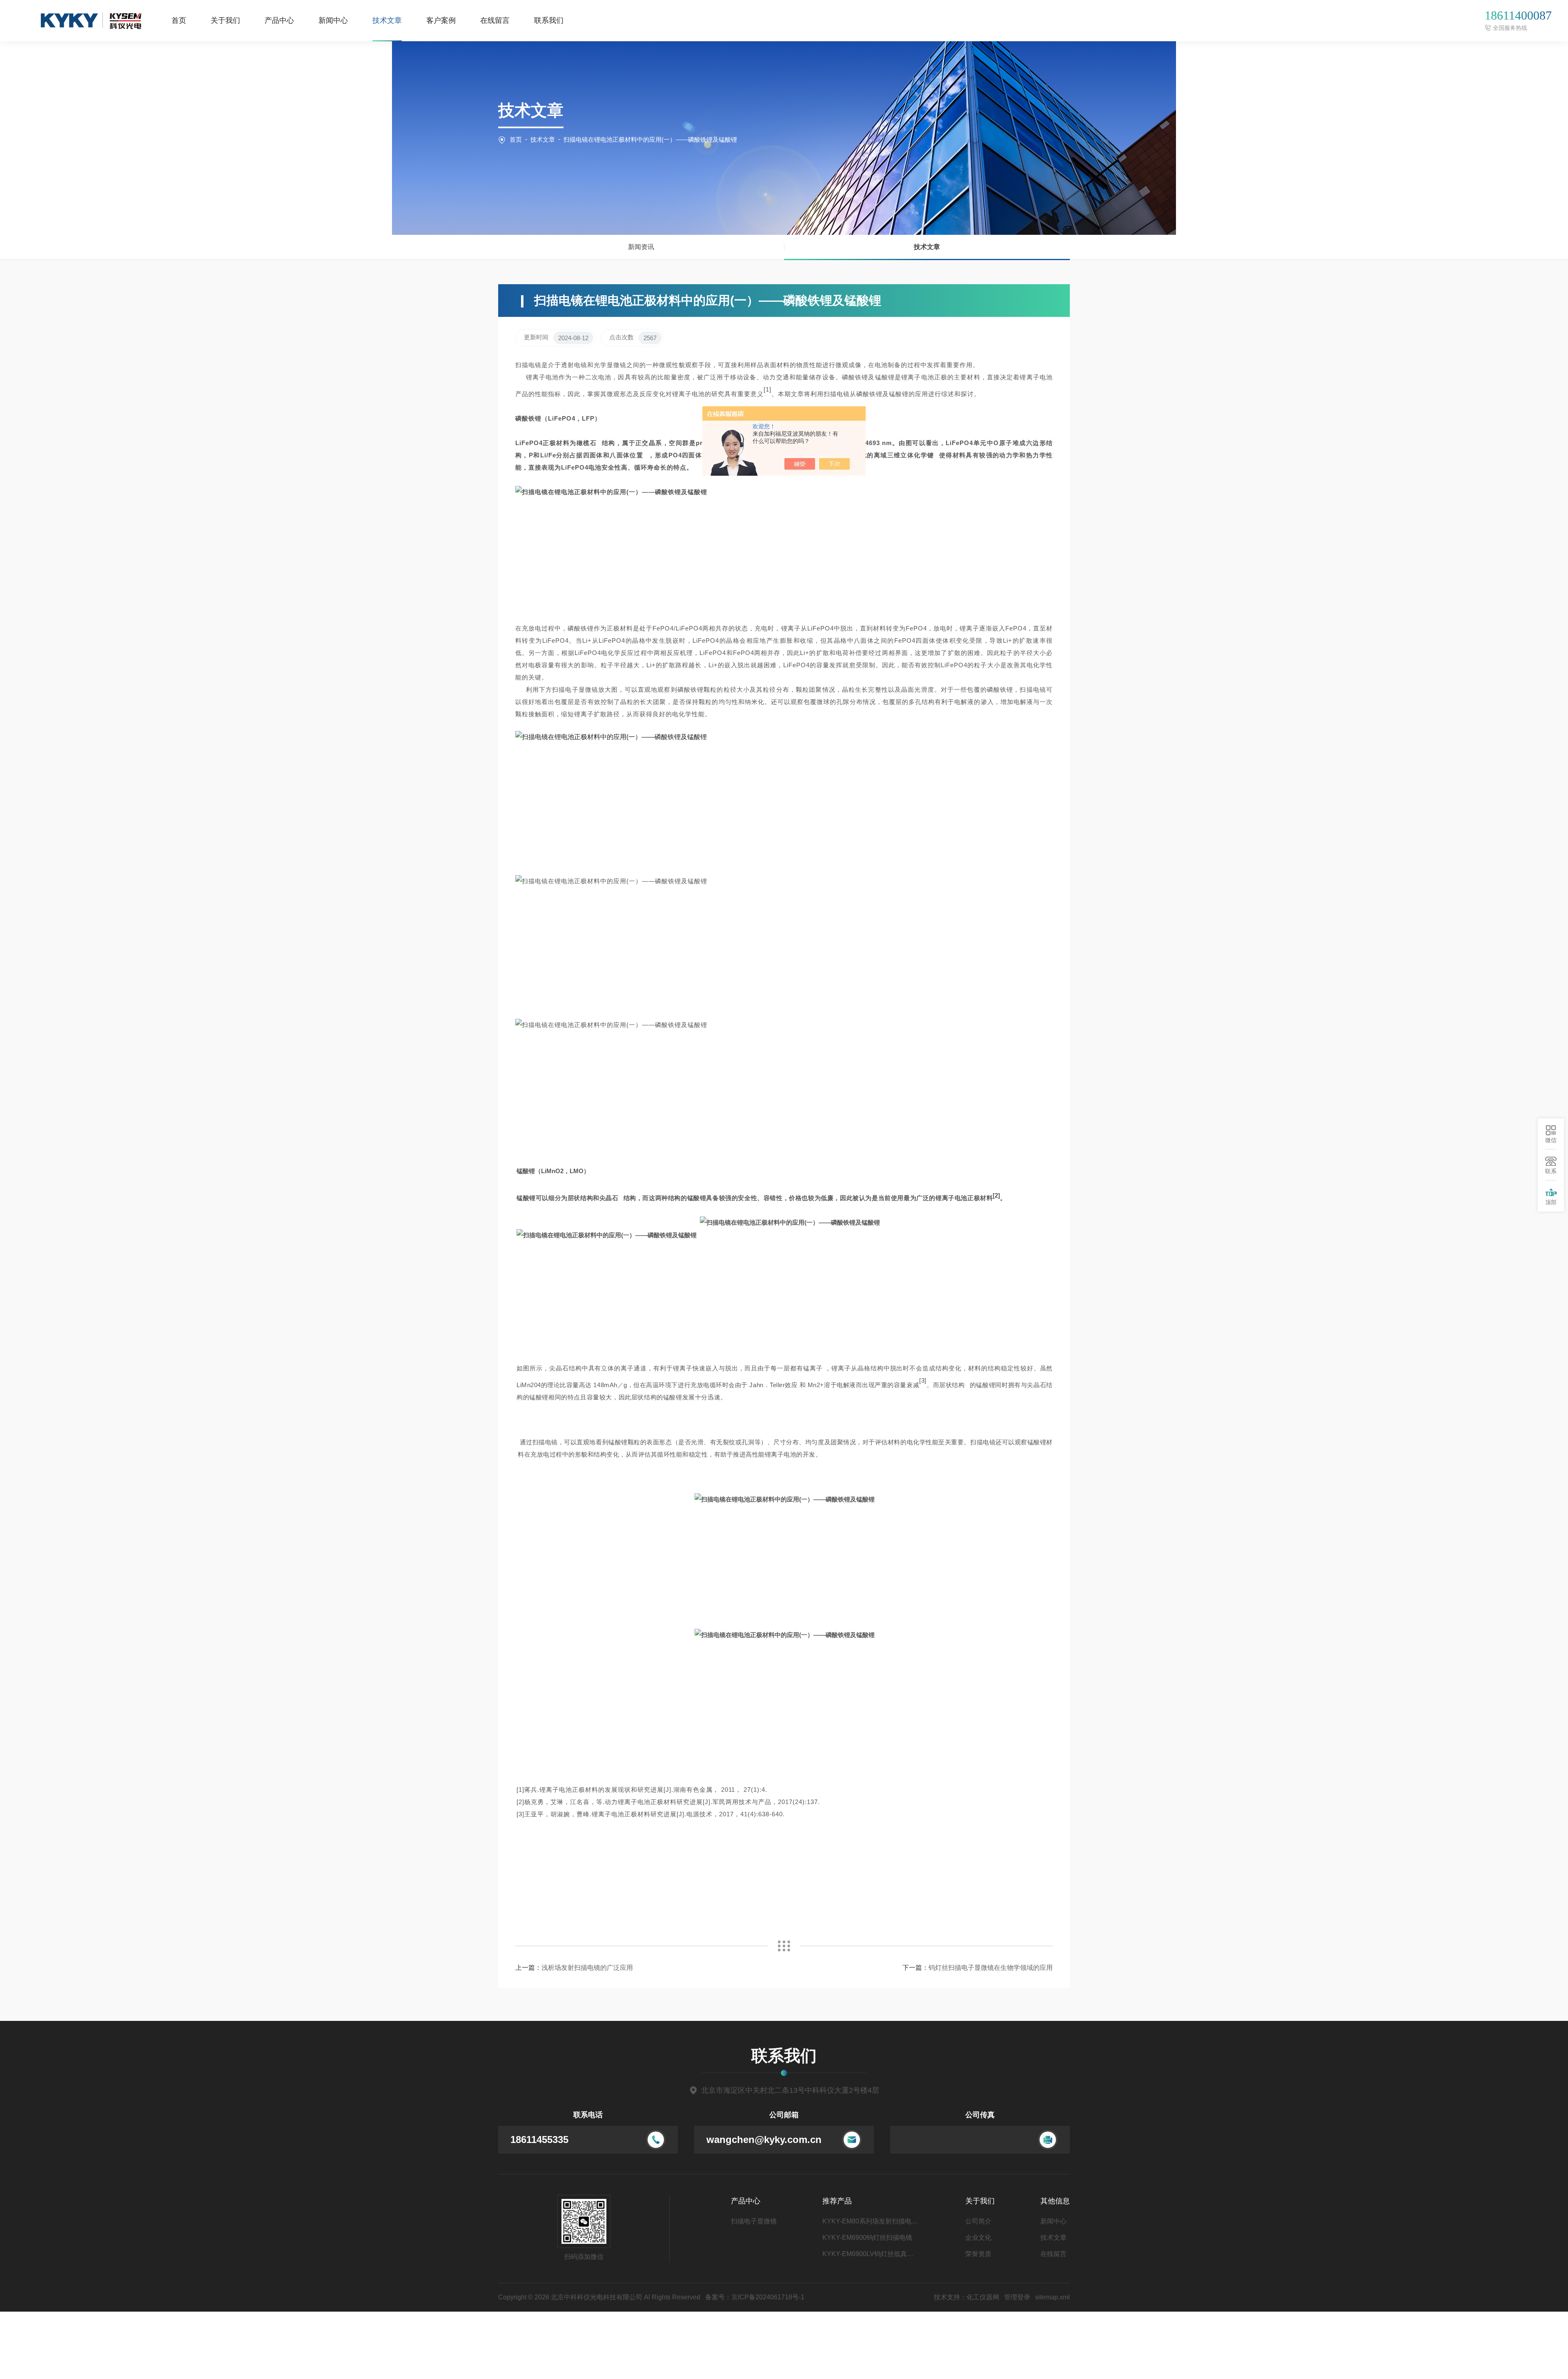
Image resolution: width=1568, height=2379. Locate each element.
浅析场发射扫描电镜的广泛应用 (587, 1968)
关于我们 (225, 20)
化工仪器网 (983, 2297)
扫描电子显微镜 (754, 2221)
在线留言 (495, 20)
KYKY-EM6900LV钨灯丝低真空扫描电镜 (871, 2254)
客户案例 (441, 20)
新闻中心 (333, 20)
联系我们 (549, 20)
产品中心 (279, 20)
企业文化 (978, 2238)
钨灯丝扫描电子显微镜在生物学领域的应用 (991, 1968)
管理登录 (1017, 2297)
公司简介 (978, 2221)
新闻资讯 (641, 247)
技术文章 (387, 20)
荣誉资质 (978, 2254)
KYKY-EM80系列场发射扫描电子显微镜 (871, 2221)
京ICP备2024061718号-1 (768, 2297)
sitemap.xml (1052, 2297)
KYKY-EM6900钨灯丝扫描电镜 (867, 2238)
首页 (179, 20)
